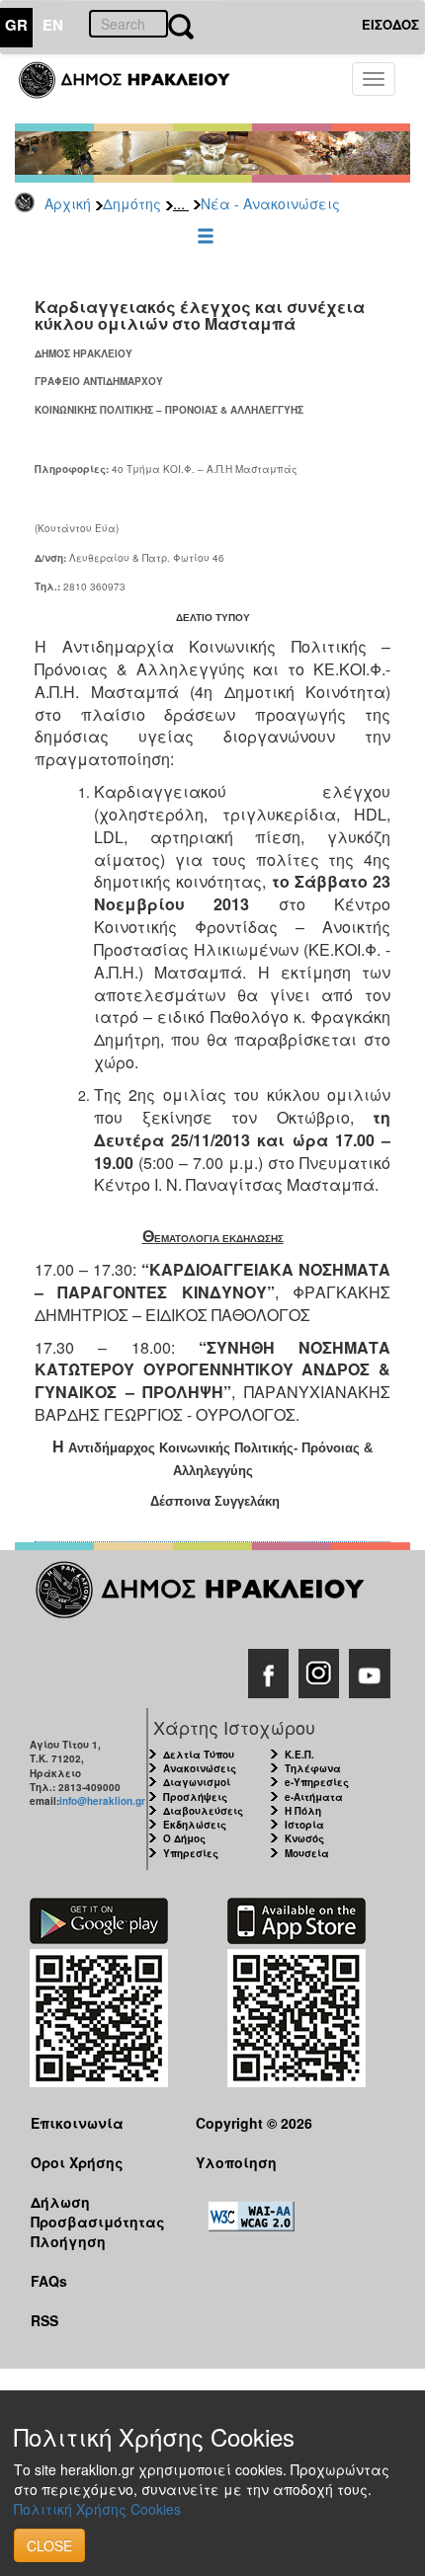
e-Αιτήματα (314, 1797)
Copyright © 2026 (254, 2123)
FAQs (49, 2281)
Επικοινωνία (77, 2123)
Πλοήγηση (68, 2241)
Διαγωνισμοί (197, 1782)
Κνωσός (304, 1838)
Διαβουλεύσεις (203, 1811)
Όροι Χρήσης (77, 2162)
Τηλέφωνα (313, 1768)
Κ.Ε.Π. (299, 1755)
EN (53, 25)
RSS (44, 2320)
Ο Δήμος (184, 1838)
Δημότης (132, 203)
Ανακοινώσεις (200, 1768)
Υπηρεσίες (191, 1853)
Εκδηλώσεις (195, 1825)
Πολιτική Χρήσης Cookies (97, 2509)
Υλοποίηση (236, 2162)
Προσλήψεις (195, 1797)
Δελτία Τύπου (199, 1755)
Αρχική (68, 203)
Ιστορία (304, 1825)
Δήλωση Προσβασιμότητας (98, 2211)
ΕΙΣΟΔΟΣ (390, 24)
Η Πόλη (303, 1811)
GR (16, 25)
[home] (136, 89)
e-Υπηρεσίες (317, 1782)
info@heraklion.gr (102, 1801)
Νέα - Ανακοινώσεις (270, 203)
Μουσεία (307, 1853)
